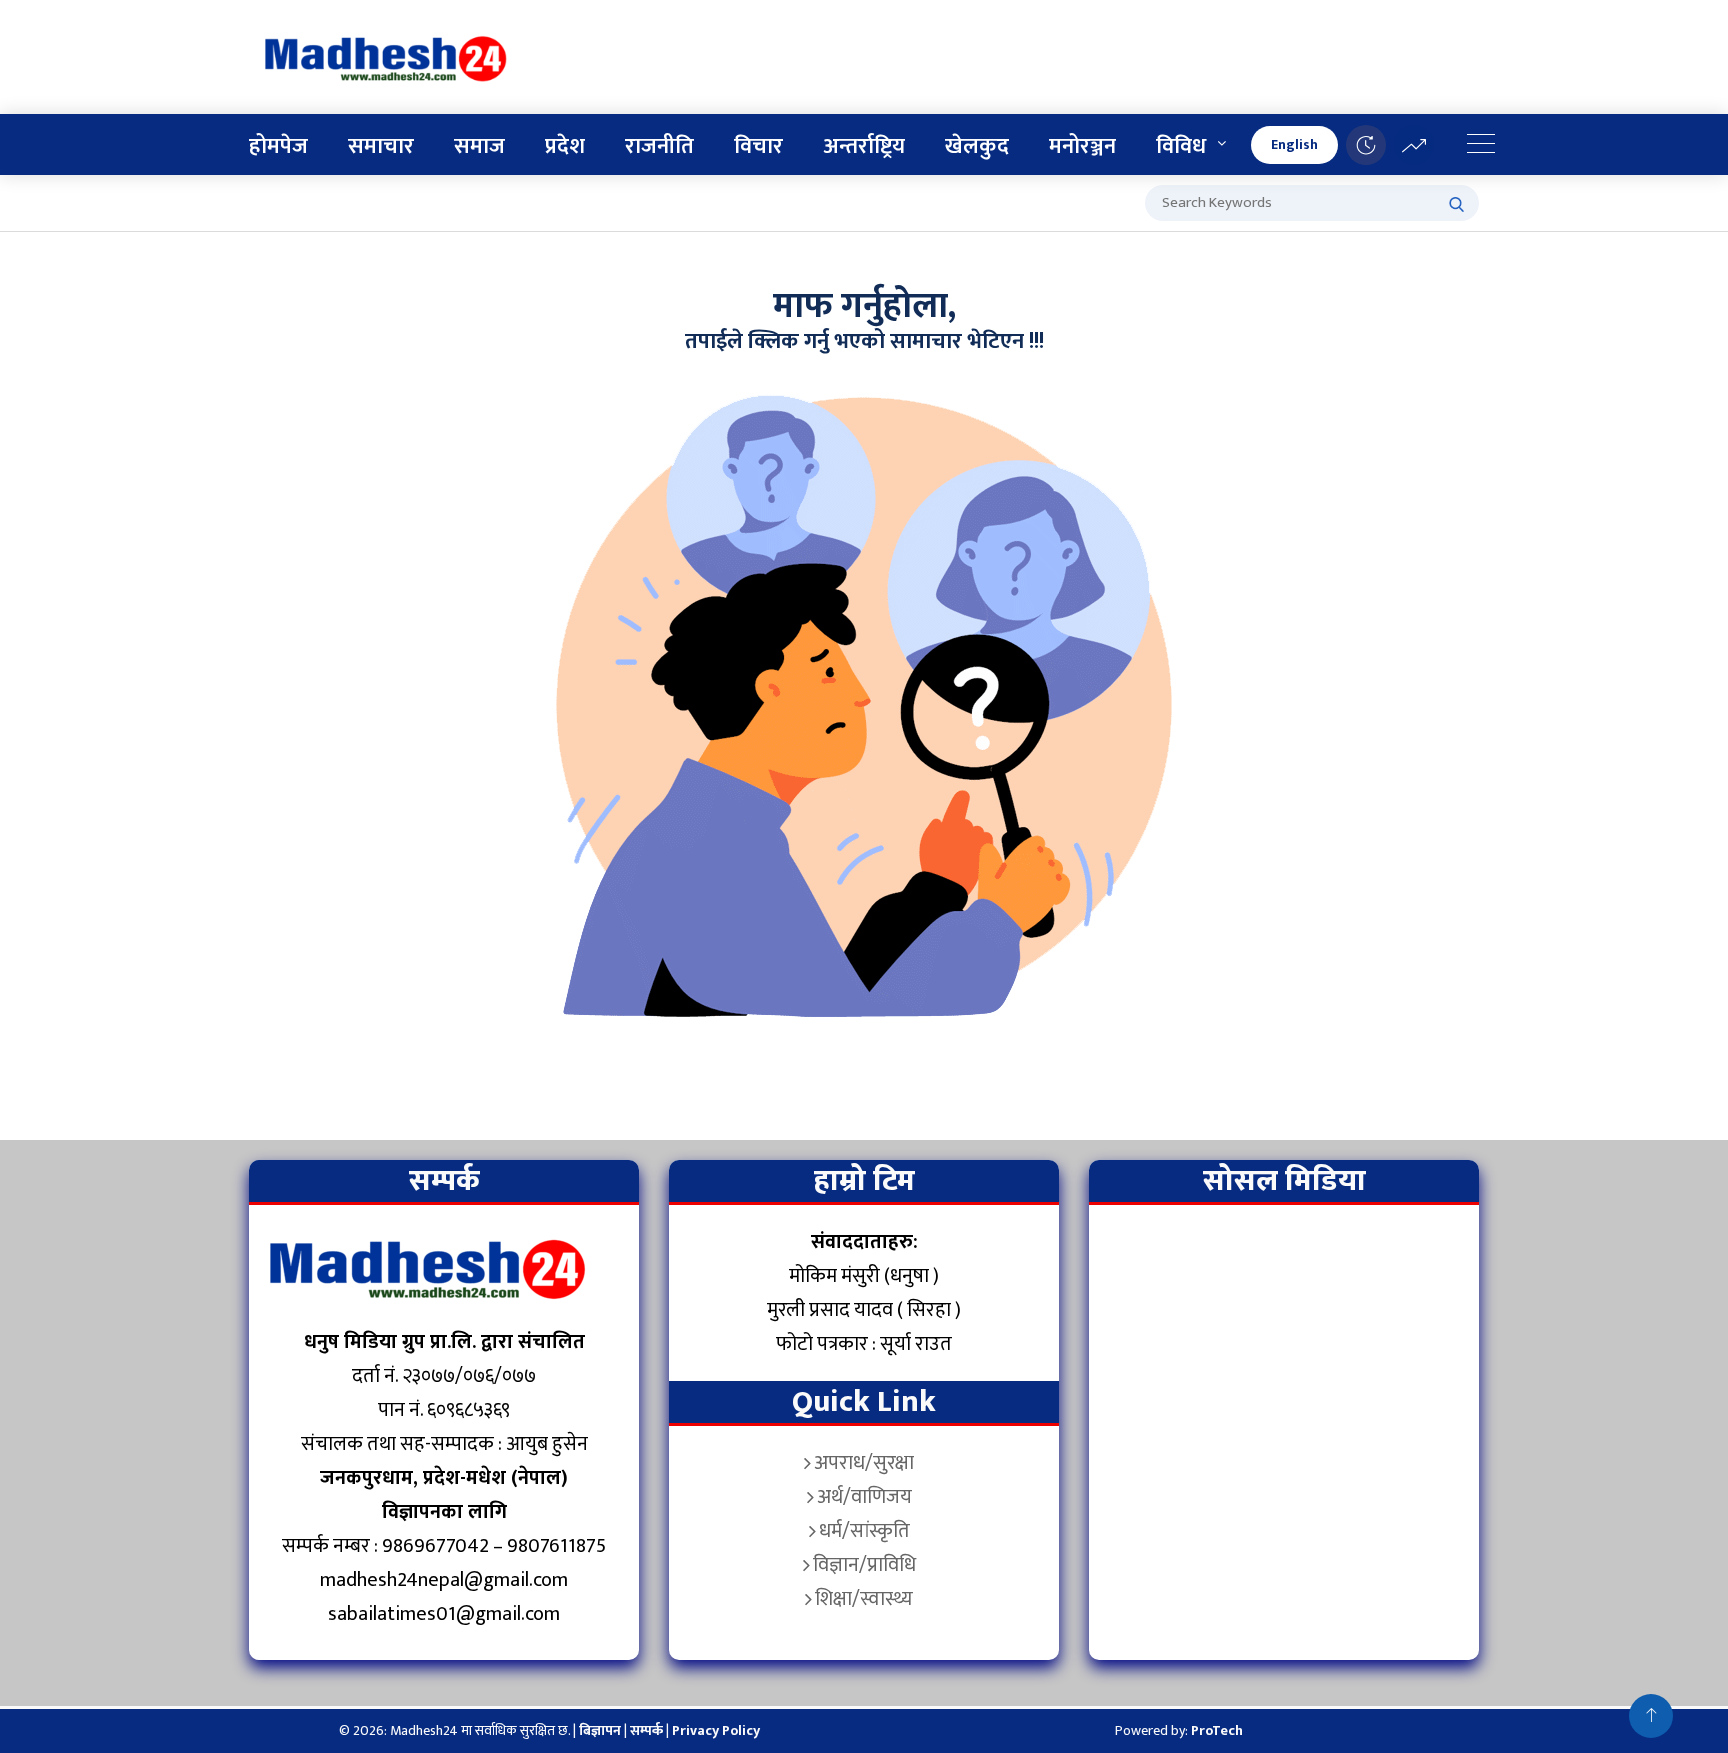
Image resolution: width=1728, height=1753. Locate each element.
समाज (479, 146)
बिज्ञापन (600, 1730)
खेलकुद (977, 146)
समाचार (381, 146)
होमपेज (278, 146)
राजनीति (659, 146)
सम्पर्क (648, 1730)
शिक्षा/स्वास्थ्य (864, 1599)
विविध (1181, 146)
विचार (758, 146)
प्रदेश (565, 146)
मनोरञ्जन (1082, 146)
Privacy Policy (716, 1730)
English (1294, 144)
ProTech (1217, 1730)
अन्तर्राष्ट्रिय (864, 146)
